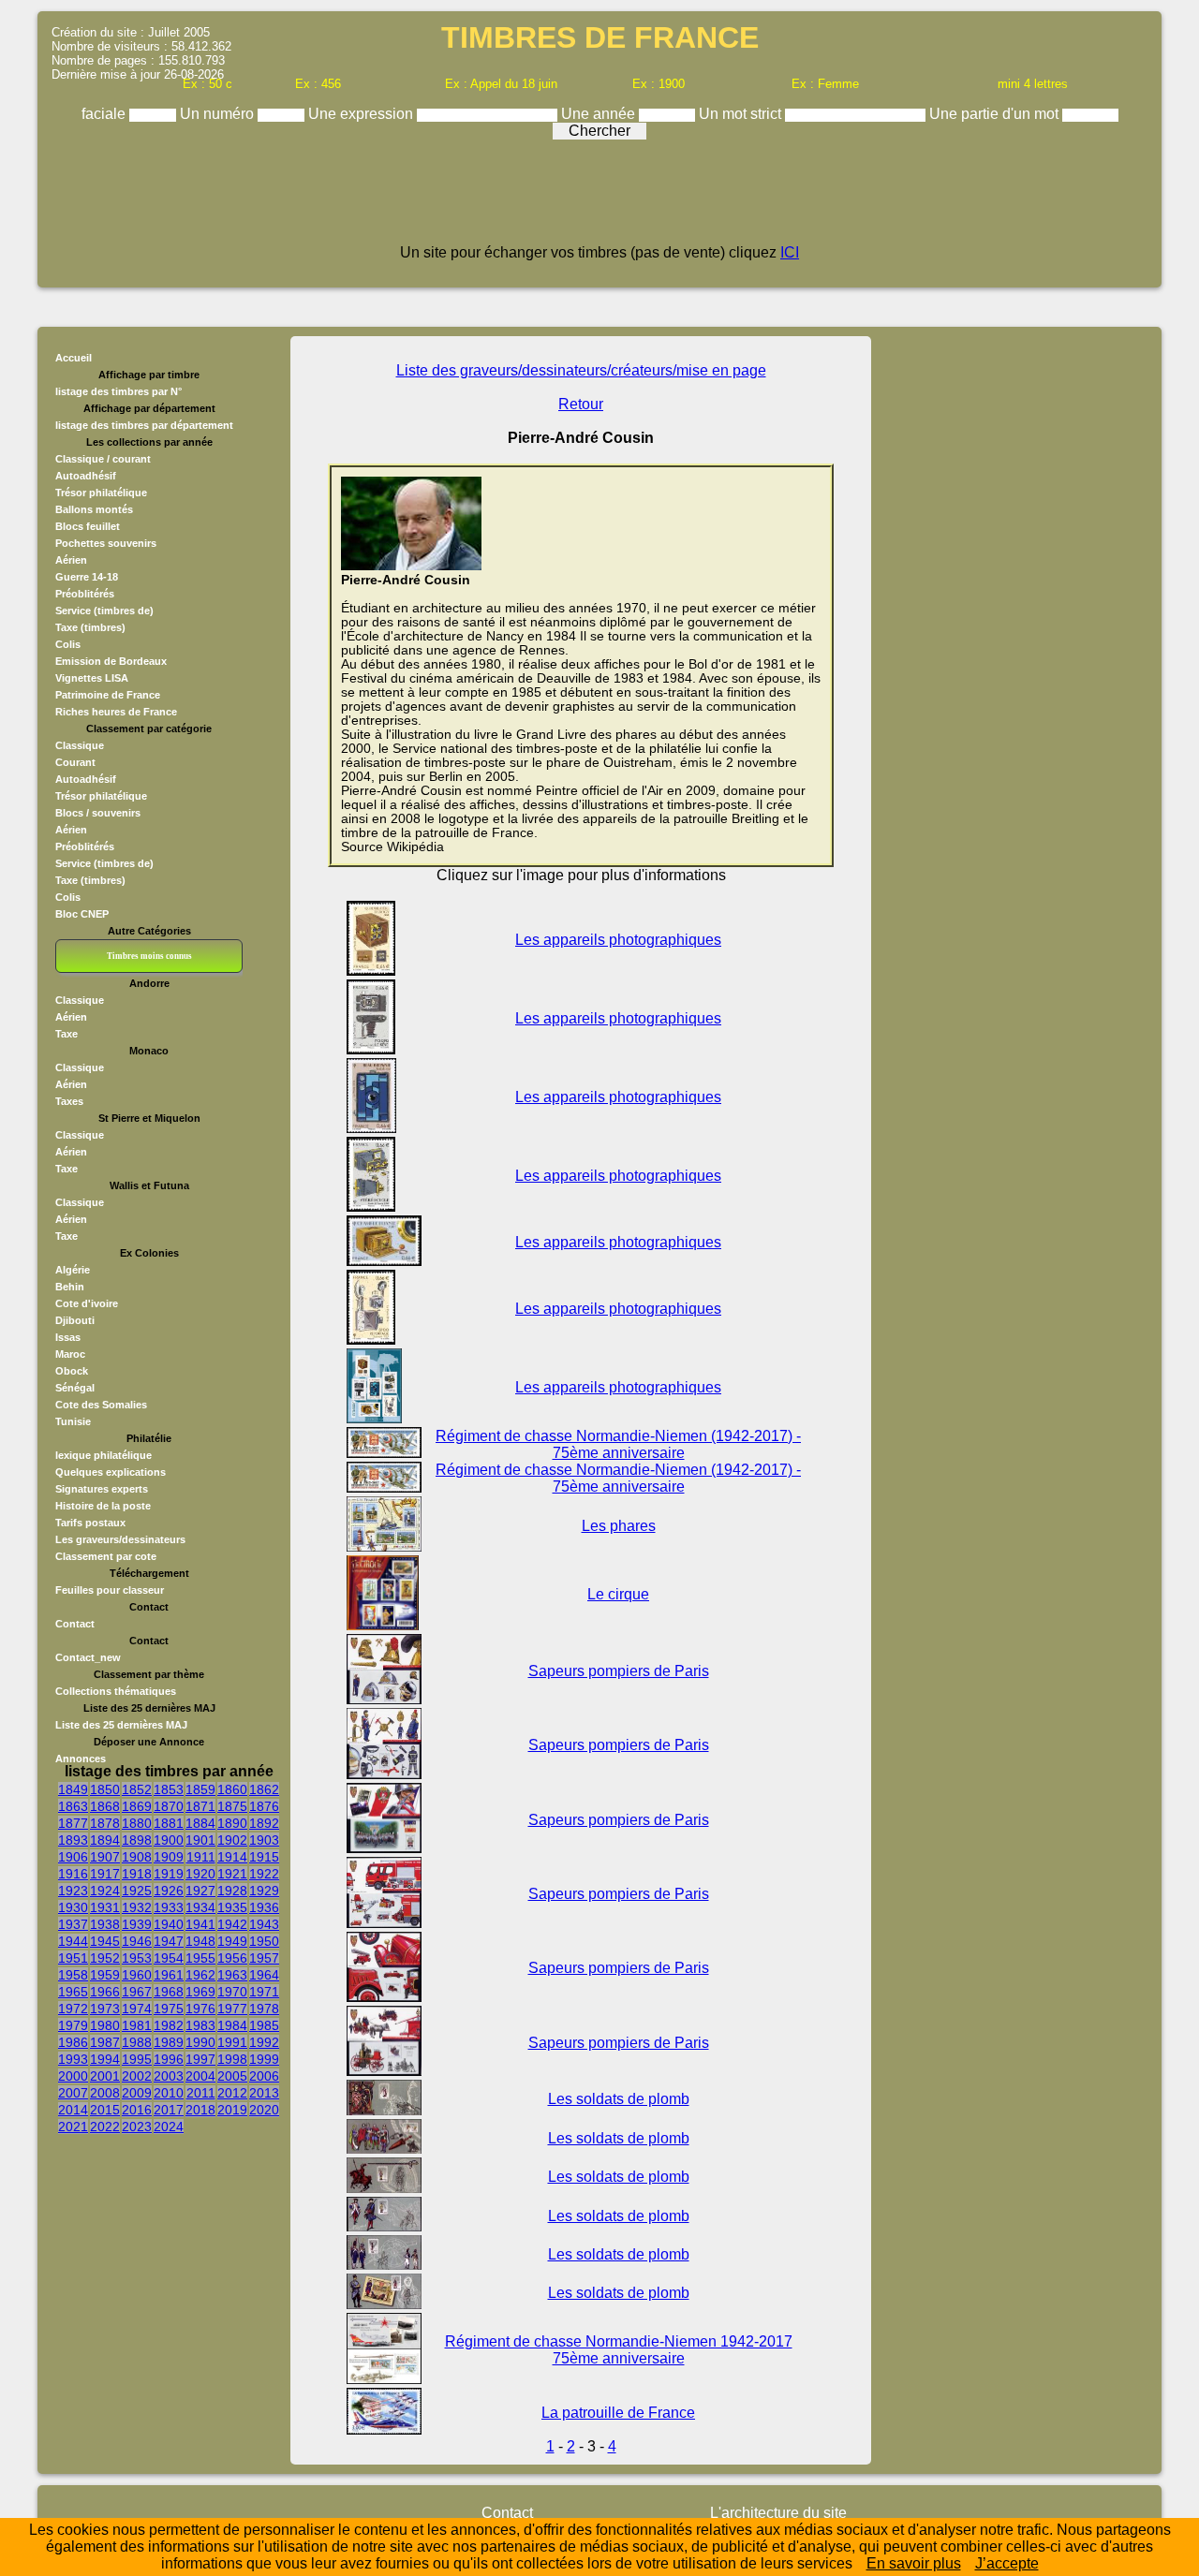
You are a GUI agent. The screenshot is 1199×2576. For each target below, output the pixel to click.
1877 (73, 1823)
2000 (73, 2076)
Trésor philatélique (101, 493)
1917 (105, 1874)
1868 (105, 1806)
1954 (169, 1958)
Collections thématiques (116, 1691)
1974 (137, 2009)
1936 (264, 1907)
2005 (232, 2076)
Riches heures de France (116, 712)
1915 (264, 1857)
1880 (137, 1823)
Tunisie (73, 1421)
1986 (73, 2042)
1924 (105, 1891)
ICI (790, 252)
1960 (137, 1975)
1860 (232, 1789)
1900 (169, 1840)
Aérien (71, 560)
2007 (73, 2093)
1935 (232, 1907)
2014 (73, 2110)
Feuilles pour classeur (110, 1590)
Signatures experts (102, 1489)
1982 (169, 2025)
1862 (264, 1789)
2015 (105, 2110)
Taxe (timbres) (90, 627)
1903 (264, 1840)
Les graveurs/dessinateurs (120, 1539)
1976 (200, 2009)
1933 (169, 1907)
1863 (73, 1806)
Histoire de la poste (103, 1506)
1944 (73, 1941)
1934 (200, 1907)
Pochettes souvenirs (106, 543)
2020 (264, 2110)
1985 (264, 2025)
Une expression (363, 114)
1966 (105, 1992)
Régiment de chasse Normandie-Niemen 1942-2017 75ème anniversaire (619, 2350)
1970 (232, 1992)
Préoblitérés (85, 594)
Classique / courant (103, 459)
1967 (137, 1992)
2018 (200, 2110)
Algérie (73, 1270)
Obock (72, 1371)
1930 (73, 1907)
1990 (200, 2042)
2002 (137, 2076)
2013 (264, 2093)
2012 (232, 2093)
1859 (200, 1789)
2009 (137, 2093)
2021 (73, 2127)
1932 (137, 1907)
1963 (232, 1975)
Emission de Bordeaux (111, 661)
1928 (232, 1891)
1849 (73, 1789)
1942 (232, 1924)
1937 (73, 1924)
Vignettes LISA (92, 678)
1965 (73, 1992)
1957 (264, 1958)
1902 (232, 1840)
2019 (232, 2110)
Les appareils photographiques (618, 940)
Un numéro (219, 114)
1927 (200, 1891)
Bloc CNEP (82, 914)
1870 (169, 1806)
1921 (232, 1874)
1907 (105, 1857)
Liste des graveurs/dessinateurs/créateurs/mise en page (581, 370)
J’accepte (1007, 2563)
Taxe (67, 1034)
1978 (264, 2009)
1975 (169, 2009)
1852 (137, 1789)
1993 (73, 2059)
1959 (105, 1975)
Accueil (74, 358)
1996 (169, 2059)
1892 (264, 1823)
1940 (169, 1924)
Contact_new (88, 1657)
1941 (200, 1924)
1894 (105, 1840)
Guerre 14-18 (87, 577)
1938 (105, 1924)
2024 (169, 2127)
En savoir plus (914, 2563)
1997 (200, 2059)
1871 (200, 1806)
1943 (264, 1924)
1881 (169, 1823)
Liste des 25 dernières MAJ (121, 1725)
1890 (232, 1823)
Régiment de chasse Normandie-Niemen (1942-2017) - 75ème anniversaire (618, 1444)
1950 (264, 1941)
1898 (137, 1840)
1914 (232, 1857)
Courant (75, 762)
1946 (137, 1941)
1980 (105, 2025)
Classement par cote (106, 1556)
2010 (169, 2093)
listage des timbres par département (144, 425)
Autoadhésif (86, 476)
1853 (169, 1789)
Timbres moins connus (149, 956)
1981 (137, 2025)
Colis (68, 644)
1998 (232, 2059)
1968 (169, 1992)
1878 (105, 1823)
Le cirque (618, 1594)
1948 (200, 1941)
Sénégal (75, 1388)
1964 (264, 1975)
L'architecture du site (778, 2513)
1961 (169, 1975)
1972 (73, 2009)
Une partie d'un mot (996, 114)
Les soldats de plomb (619, 2099)
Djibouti (75, 1320)
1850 (105, 1789)
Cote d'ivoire (87, 1303)
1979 (73, 2025)
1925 (137, 1891)
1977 (232, 2009)
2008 (105, 2093)
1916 (73, 1874)
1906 (73, 1857)
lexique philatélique (104, 1455)
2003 (169, 2076)
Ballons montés (94, 509)
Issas (68, 1337)
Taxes (69, 1101)
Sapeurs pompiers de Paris (619, 1671)
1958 (73, 1975)
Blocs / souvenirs (98, 813)
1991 (232, 2042)
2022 (105, 2127)
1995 (137, 2059)
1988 (137, 2042)
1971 (264, 1992)
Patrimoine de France (108, 695)
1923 (73, 1891)
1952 (105, 1958)
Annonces (81, 1759)
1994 (105, 2059)
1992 (264, 2042)
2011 (201, 2093)
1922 (264, 1874)
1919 (169, 1874)
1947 (169, 1941)
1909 (169, 1857)
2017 (169, 2110)
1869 (137, 1806)
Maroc (70, 1354)
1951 (73, 1958)
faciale (105, 114)
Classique (80, 745)
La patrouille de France (618, 2413)
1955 (200, 1958)
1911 (201, 1857)
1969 (200, 1992)
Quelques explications (111, 1472)
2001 (105, 2076)
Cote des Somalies (101, 1405)
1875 (232, 1806)
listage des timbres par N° (118, 391)
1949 (232, 1941)
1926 (169, 1891)
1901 (200, 1840)
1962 (200, 1975)
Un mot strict (742, 114)
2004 (200, 2076)
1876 (264, 1806)
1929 (264, 1891)
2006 (264, 2076)
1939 (137, 1924)
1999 (264, 2059)
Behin (70, 1287)
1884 (200, 1823)
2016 (137, 2110)
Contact (75, 1624)
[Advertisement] (599, 199)
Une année (600, 114)
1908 (137, 1857)
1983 (200, 2025)
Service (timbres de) (104, 611)
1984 (232, 2025)
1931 (105, 1907)
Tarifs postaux (90, 1523)
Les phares (619, 1526)
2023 (137, 2127)
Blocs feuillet (88, 526)
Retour (581, 404)
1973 (105, 2009)
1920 (200, 1874)
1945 (105, 1941)
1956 (232, 1958)
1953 (137, 1958)
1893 (73, 1840)
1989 (169, 2042)
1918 (137, 1874)
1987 (105, 2042)
